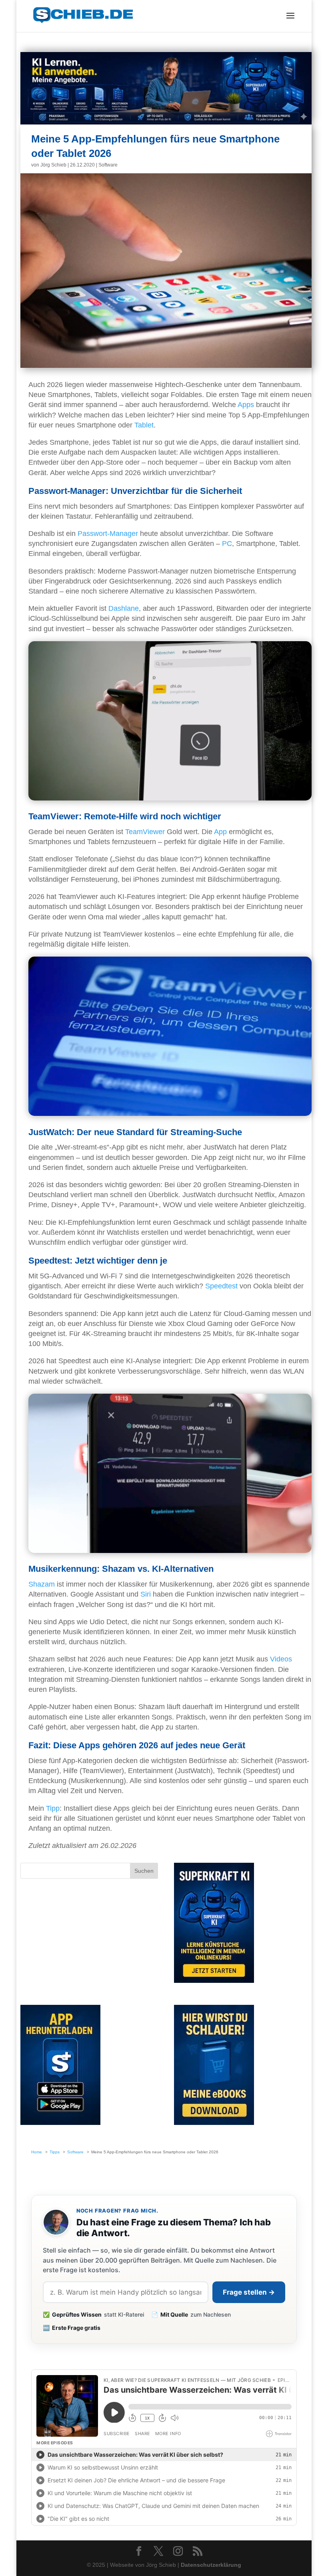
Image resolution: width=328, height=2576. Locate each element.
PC (227, 544)
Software (108, 165)
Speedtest (221, 1286)
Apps (246, 405)
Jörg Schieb (53, 165)
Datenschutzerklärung (211, 2565)
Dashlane (124, 608)
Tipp (53, 1808)
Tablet (144, 425)
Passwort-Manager (108, 534)
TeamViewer (145, 832)
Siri (146, 1594)
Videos (281, 1659)
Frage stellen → (249, 2292)
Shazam (42, 1584)
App (220, 832)
